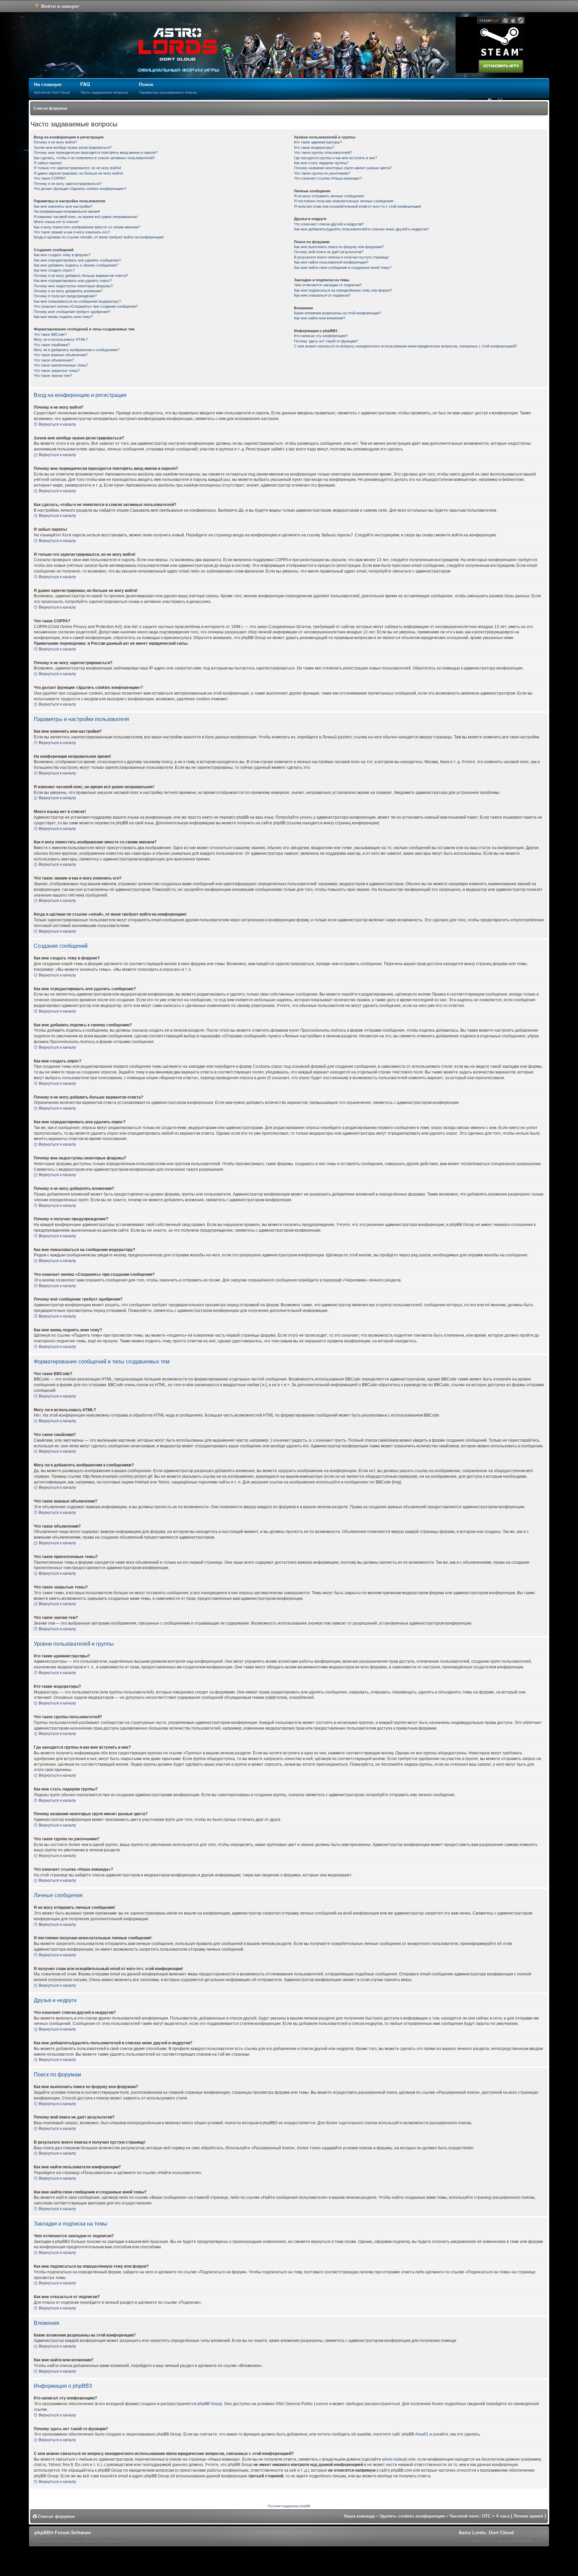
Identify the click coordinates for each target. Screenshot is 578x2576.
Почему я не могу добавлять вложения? (68, 291)
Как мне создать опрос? (54, 270)
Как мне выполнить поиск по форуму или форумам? (339, 247)
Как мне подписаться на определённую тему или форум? (343, 290)
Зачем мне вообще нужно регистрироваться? (73, 147)
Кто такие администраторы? (318, 142)
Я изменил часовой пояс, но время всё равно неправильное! (86, 217)
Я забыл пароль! (48, 163)
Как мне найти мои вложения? (320, 318)
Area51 (422, 2434)
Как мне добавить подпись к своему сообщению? (76, 265)
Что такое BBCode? (50, 334)
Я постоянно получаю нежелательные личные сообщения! (344, 201)
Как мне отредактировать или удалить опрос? (73, 281)
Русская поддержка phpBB (289, 2506)
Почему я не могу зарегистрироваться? (68, 184)
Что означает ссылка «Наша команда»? (328, 178)
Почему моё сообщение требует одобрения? (72, 312)
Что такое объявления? (54, 360)
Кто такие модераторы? (314, 147)
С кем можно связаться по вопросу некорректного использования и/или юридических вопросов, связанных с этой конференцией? (406, 346)
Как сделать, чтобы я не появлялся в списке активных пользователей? (94, 158)
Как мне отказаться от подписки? (322, 295)
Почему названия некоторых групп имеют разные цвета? (343, 168)
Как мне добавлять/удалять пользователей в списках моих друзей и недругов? (361, 229)
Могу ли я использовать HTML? (61, 339)
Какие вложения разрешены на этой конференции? (338, 313)
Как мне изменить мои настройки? (63, 206)
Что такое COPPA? (50, 178)
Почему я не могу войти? (55, 142)
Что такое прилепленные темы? (61, 365)
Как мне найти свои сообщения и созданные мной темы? (343, 268)
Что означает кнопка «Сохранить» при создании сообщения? (86, 306)
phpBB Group (210, 2404)
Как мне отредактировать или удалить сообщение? (77, 260)
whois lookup (394, 2459)
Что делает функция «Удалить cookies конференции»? (80, 189)
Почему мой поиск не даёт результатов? (329, 252)
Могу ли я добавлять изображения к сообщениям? (77, 350)
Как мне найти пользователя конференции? (331, 262)
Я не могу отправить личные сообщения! (329, 196)
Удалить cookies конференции (412, 2516)
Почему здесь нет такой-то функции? (326, 341)
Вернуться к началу (57, 424)
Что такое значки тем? (53, 376)
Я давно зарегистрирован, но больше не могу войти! (78, 173)
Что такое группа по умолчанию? (322, 173)
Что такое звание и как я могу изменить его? (72, 232)
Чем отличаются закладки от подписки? (328, 285)
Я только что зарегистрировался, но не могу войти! (77, 168)
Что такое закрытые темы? (57, 371)
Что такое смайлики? (52, 345)
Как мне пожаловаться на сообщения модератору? (77, 301)
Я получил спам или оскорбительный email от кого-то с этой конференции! (358, 206)
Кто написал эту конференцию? (321, 336)
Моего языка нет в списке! (56, 222)
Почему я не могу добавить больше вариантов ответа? (81, 276)
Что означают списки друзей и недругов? (329, 224)
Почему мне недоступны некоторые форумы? (73, 286)
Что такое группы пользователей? (323, 152)
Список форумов (50, 108)
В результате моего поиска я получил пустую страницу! (342, 257)
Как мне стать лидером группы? (321, 163)
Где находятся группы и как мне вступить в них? (335, 158)
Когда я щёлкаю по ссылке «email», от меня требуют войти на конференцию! (99, 237)
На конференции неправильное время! (67, 211)
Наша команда (359, 2516)
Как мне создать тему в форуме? (62, 255)
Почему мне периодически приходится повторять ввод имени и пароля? (96, 152)
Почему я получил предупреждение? (65, 296)
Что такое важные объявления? (61, 355)
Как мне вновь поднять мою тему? (63, 317)
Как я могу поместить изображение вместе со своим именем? (87, 227)
